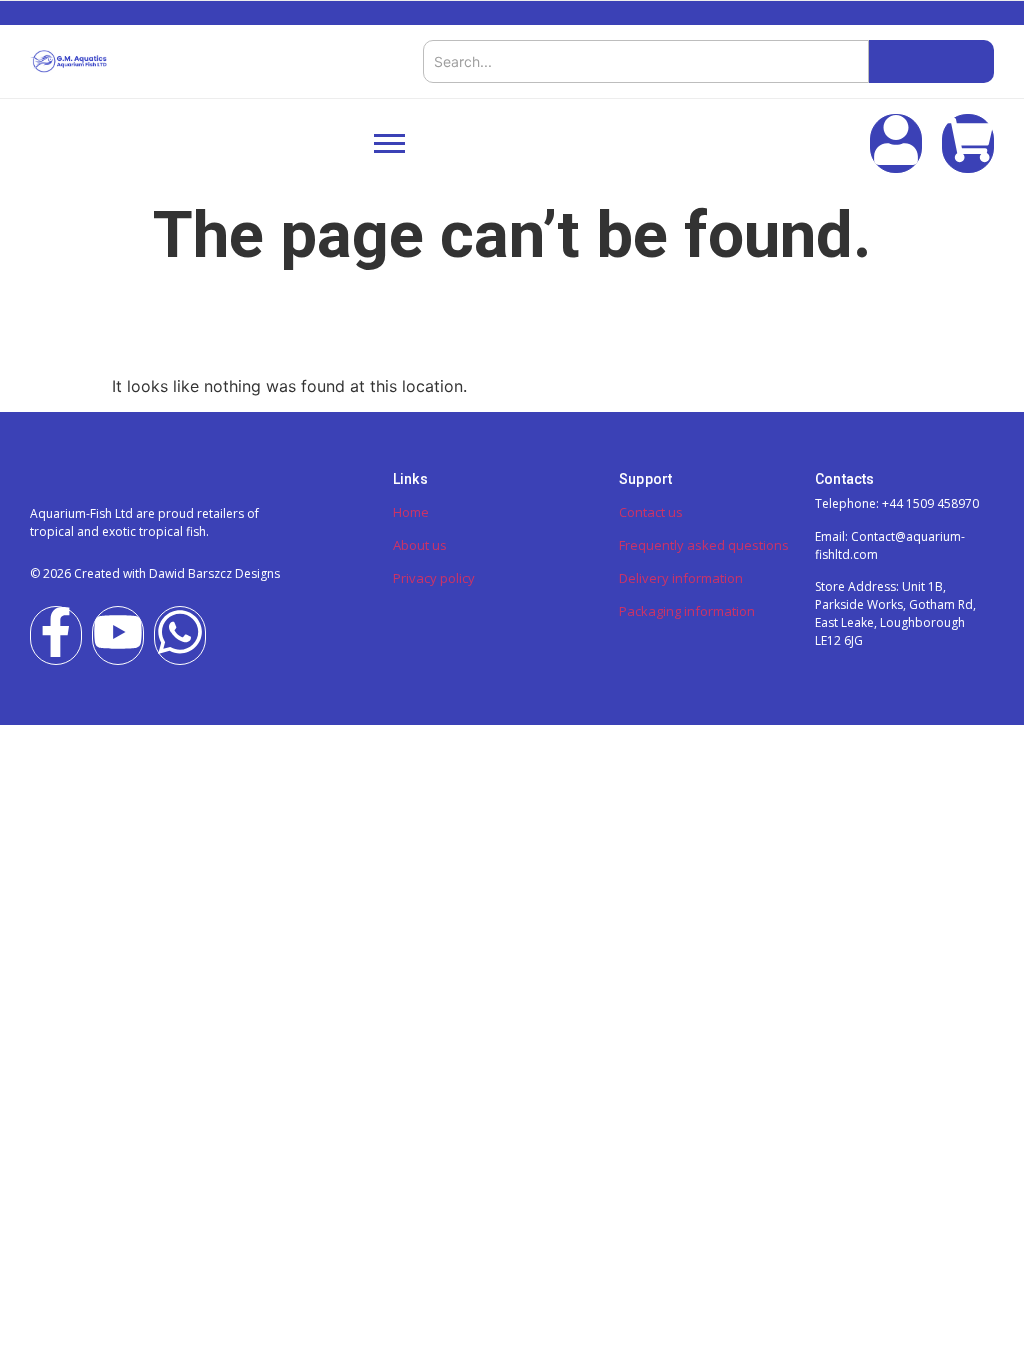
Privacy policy (434, 578)
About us (420, 545)
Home (411, 512)
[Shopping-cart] (968, 143)
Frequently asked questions (704, 545)
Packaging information (687, 611)
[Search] (931, 61)
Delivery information (681, 578)
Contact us (651, 512)
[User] (896, 143)
